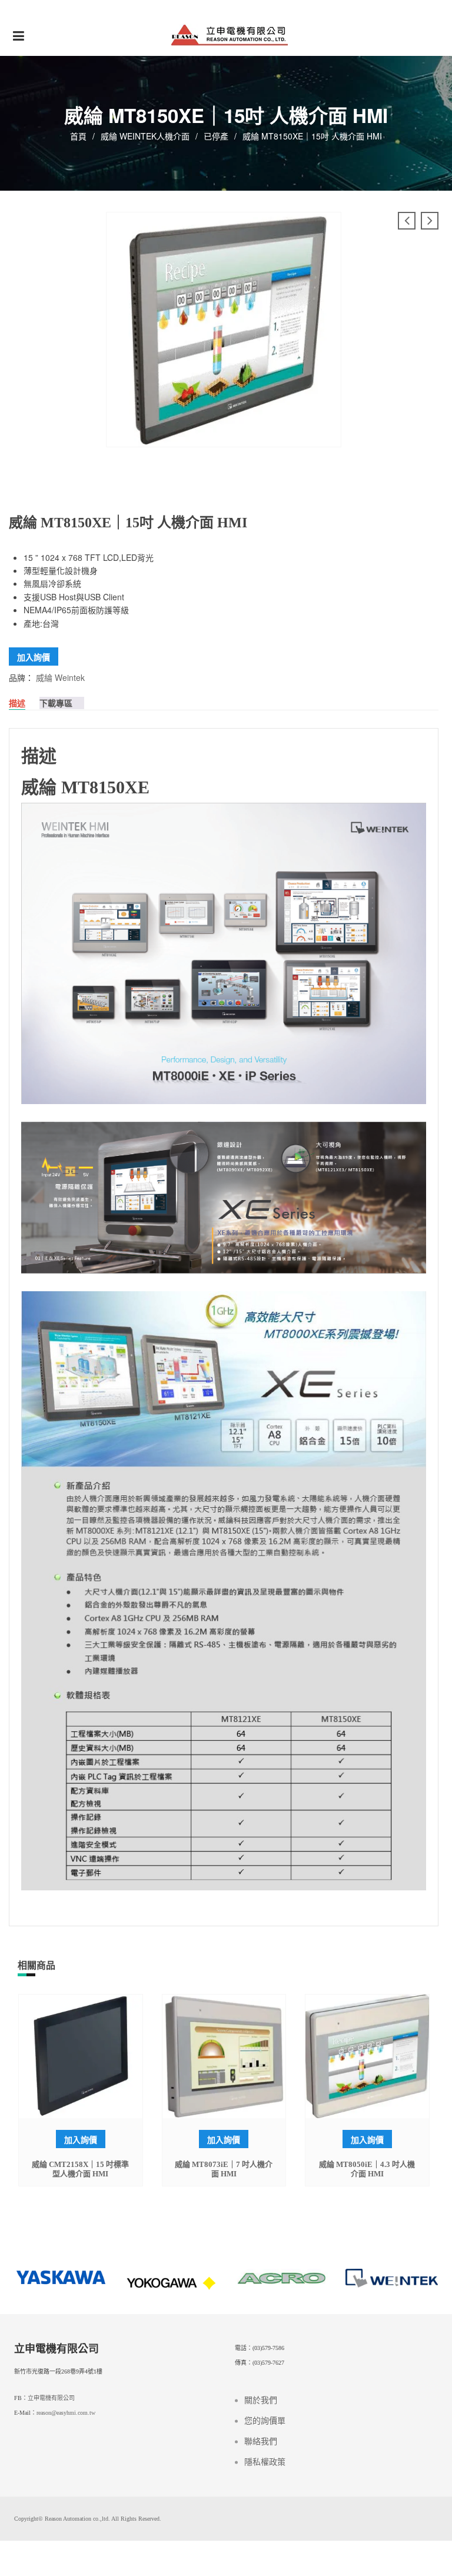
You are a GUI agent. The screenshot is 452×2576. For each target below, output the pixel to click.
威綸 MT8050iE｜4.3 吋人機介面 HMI (367, 2169)
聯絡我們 (261, 2442)
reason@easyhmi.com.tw (66, 2413)
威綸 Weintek (60, 677)
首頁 (78, 136)
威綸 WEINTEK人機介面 (145, 136)
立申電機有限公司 (51, 2398)
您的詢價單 (265, 2421)
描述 (17, 703)
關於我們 (261, 2400)
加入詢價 (34, 657)
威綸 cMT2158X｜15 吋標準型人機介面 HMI (80, 2169)
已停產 (216, 136)
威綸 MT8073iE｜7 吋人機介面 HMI (224, 2169)
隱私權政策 (265, 2462)
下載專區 (56, 703)
